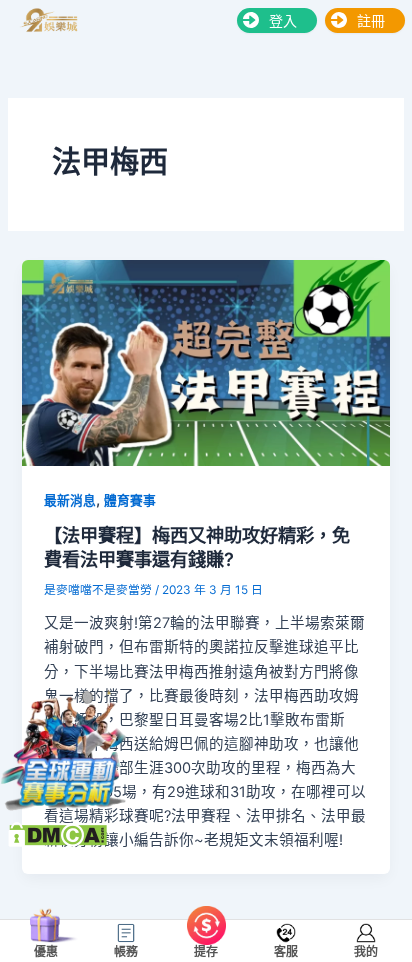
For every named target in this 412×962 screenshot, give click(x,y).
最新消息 (70, 500)
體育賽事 (130, 500)
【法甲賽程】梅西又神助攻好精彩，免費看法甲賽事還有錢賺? (197, 547)
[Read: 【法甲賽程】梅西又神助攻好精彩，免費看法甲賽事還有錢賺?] (205, 362)
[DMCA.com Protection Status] (57, 833)
